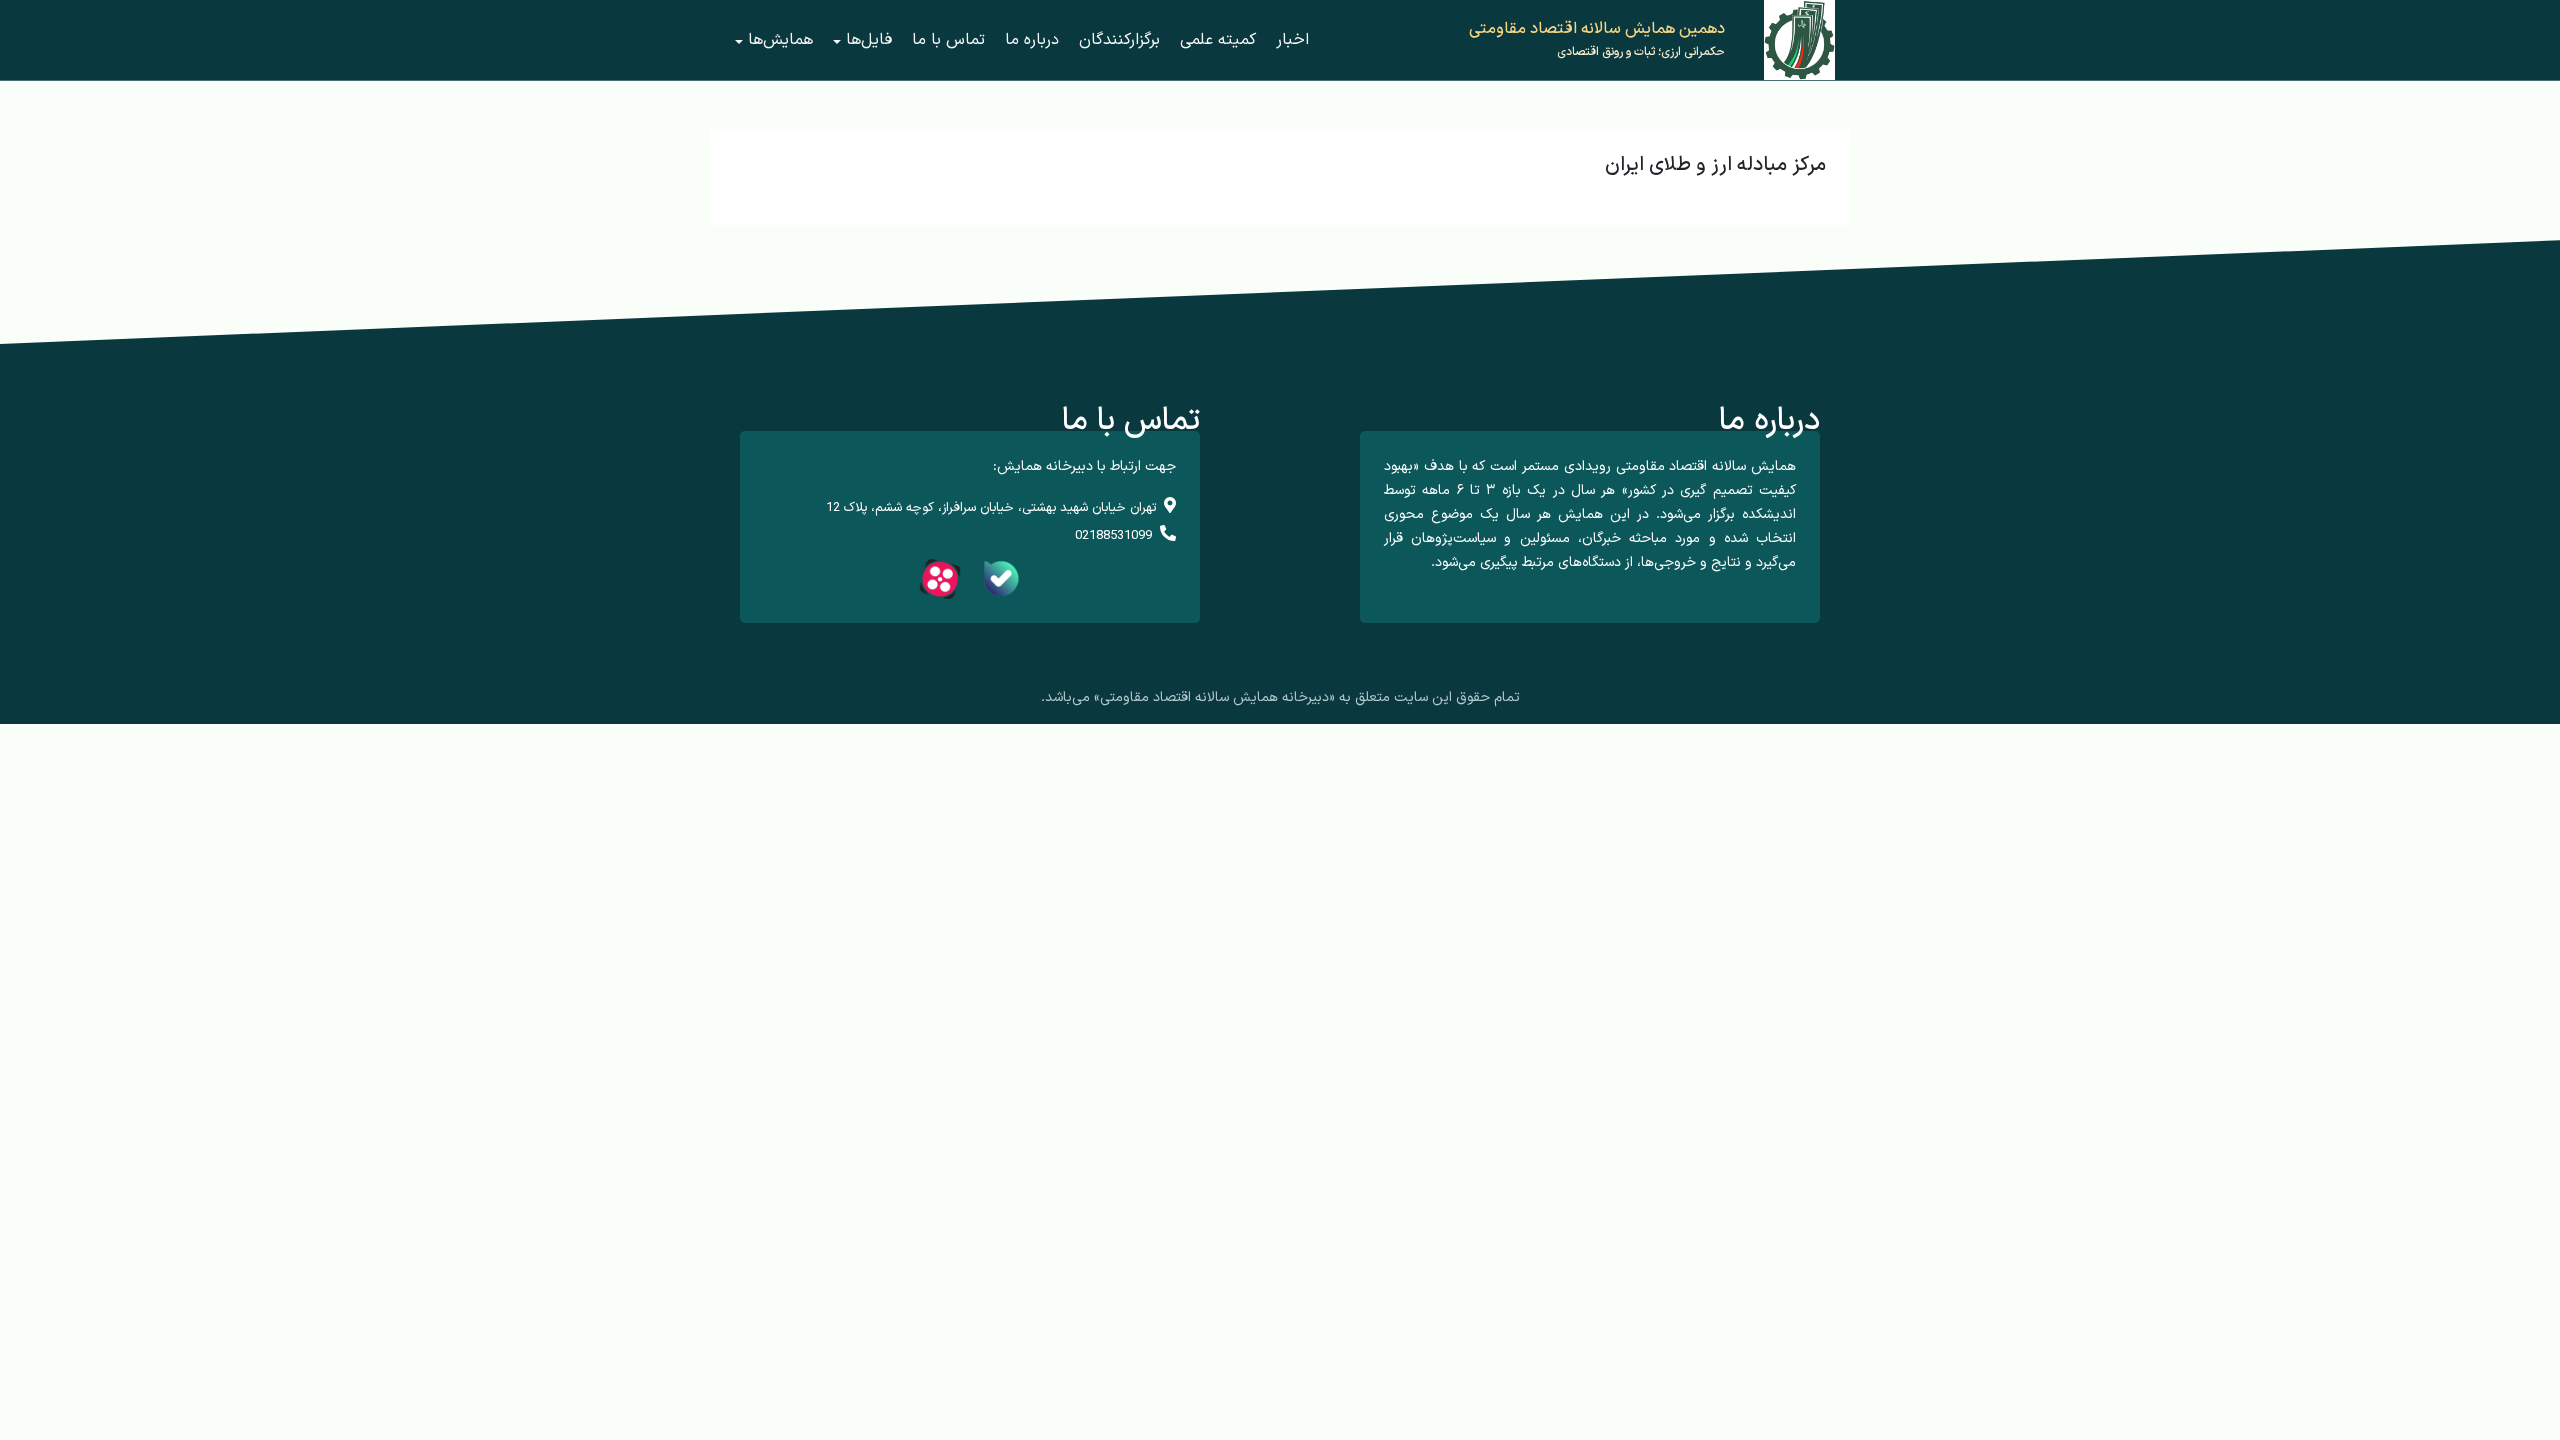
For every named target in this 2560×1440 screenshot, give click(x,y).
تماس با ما (948, 40)
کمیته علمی (1218, 40)
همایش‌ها (780, 40)
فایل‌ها (869, 40)
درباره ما (1032, 40)
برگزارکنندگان (1119, 40)
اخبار (1292, 40)
